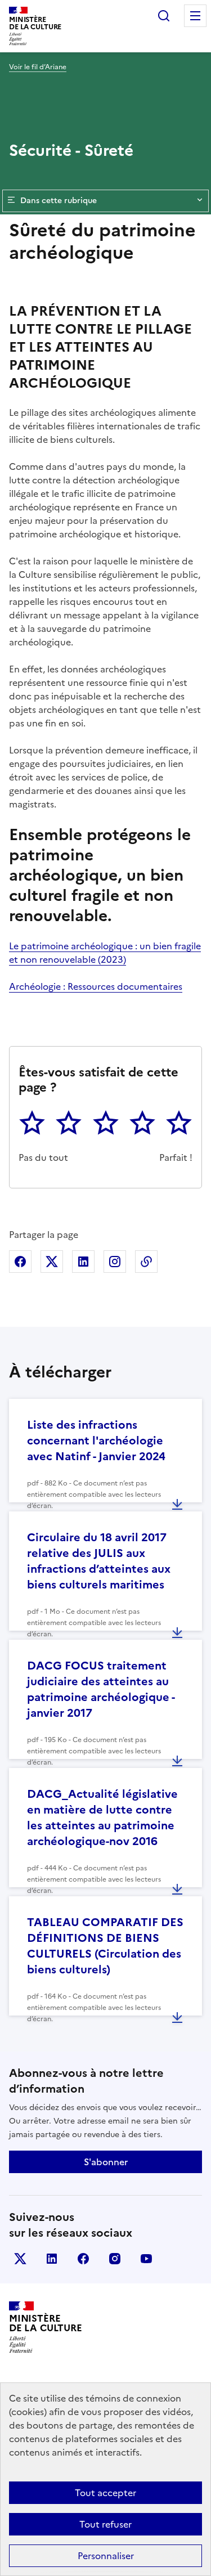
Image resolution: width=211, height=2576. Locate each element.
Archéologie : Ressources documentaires (96, 986)
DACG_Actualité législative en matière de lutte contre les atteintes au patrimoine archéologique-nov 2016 (102, 1817)
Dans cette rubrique (59, 201)
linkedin (52, 2259)
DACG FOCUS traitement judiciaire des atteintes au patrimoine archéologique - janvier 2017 (101, 1689)
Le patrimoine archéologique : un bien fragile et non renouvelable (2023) (105, 953)
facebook (83, 2259)
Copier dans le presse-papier (146, 1262)
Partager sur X (52, 1262)
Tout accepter (105, 2493)
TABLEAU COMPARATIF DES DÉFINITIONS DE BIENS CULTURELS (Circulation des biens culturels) (105, 1946)
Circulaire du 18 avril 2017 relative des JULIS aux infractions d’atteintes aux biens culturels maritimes (99, 1561)
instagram (115, 2259)
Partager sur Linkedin (83, 1262)
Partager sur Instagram (115, 1262)
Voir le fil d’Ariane (38, 67)
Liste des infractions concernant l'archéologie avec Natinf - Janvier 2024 (96, 1440)
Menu (195, 16)
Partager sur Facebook (20, 1262)
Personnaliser (106, 2556)
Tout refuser (105, 2524)
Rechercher (164, 16)
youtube (146, 2259)
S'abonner (106, 2162)
